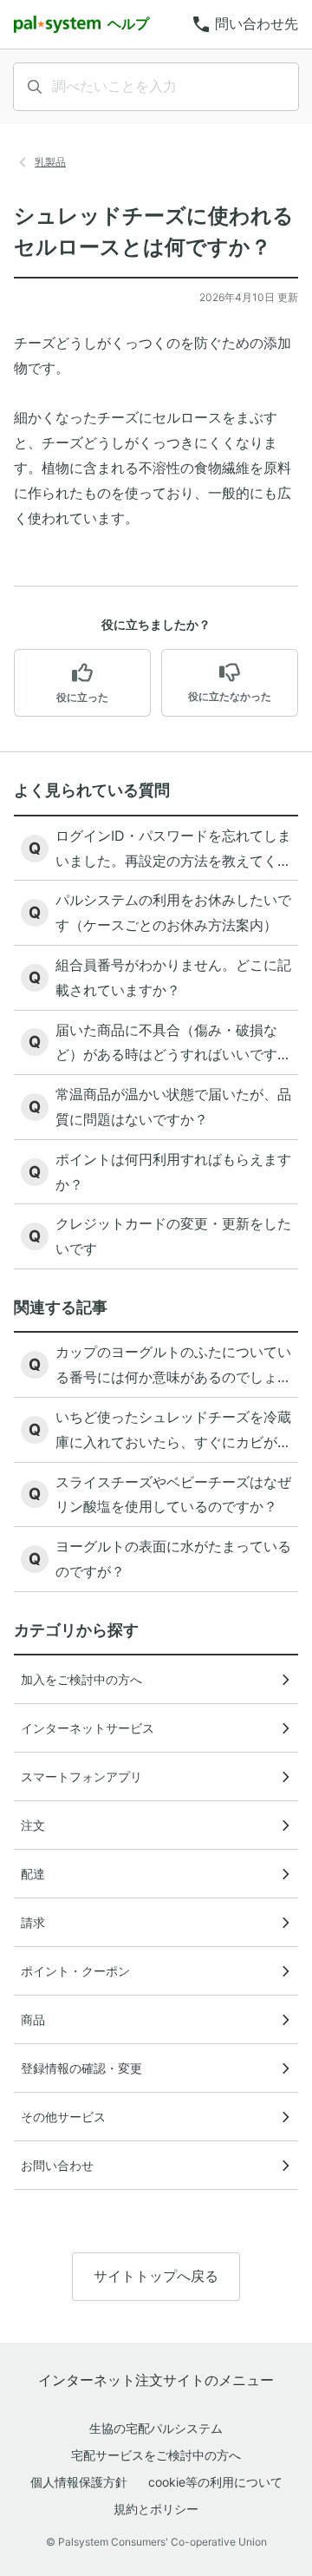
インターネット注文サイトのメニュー (156, 2380)
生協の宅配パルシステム (156, 2428)
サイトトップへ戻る (156, 2276)
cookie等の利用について (215, 2482)
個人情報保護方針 (79, 2482)
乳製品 (50, 162)
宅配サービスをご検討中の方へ (156, 2455)
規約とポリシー (156, 2509)
